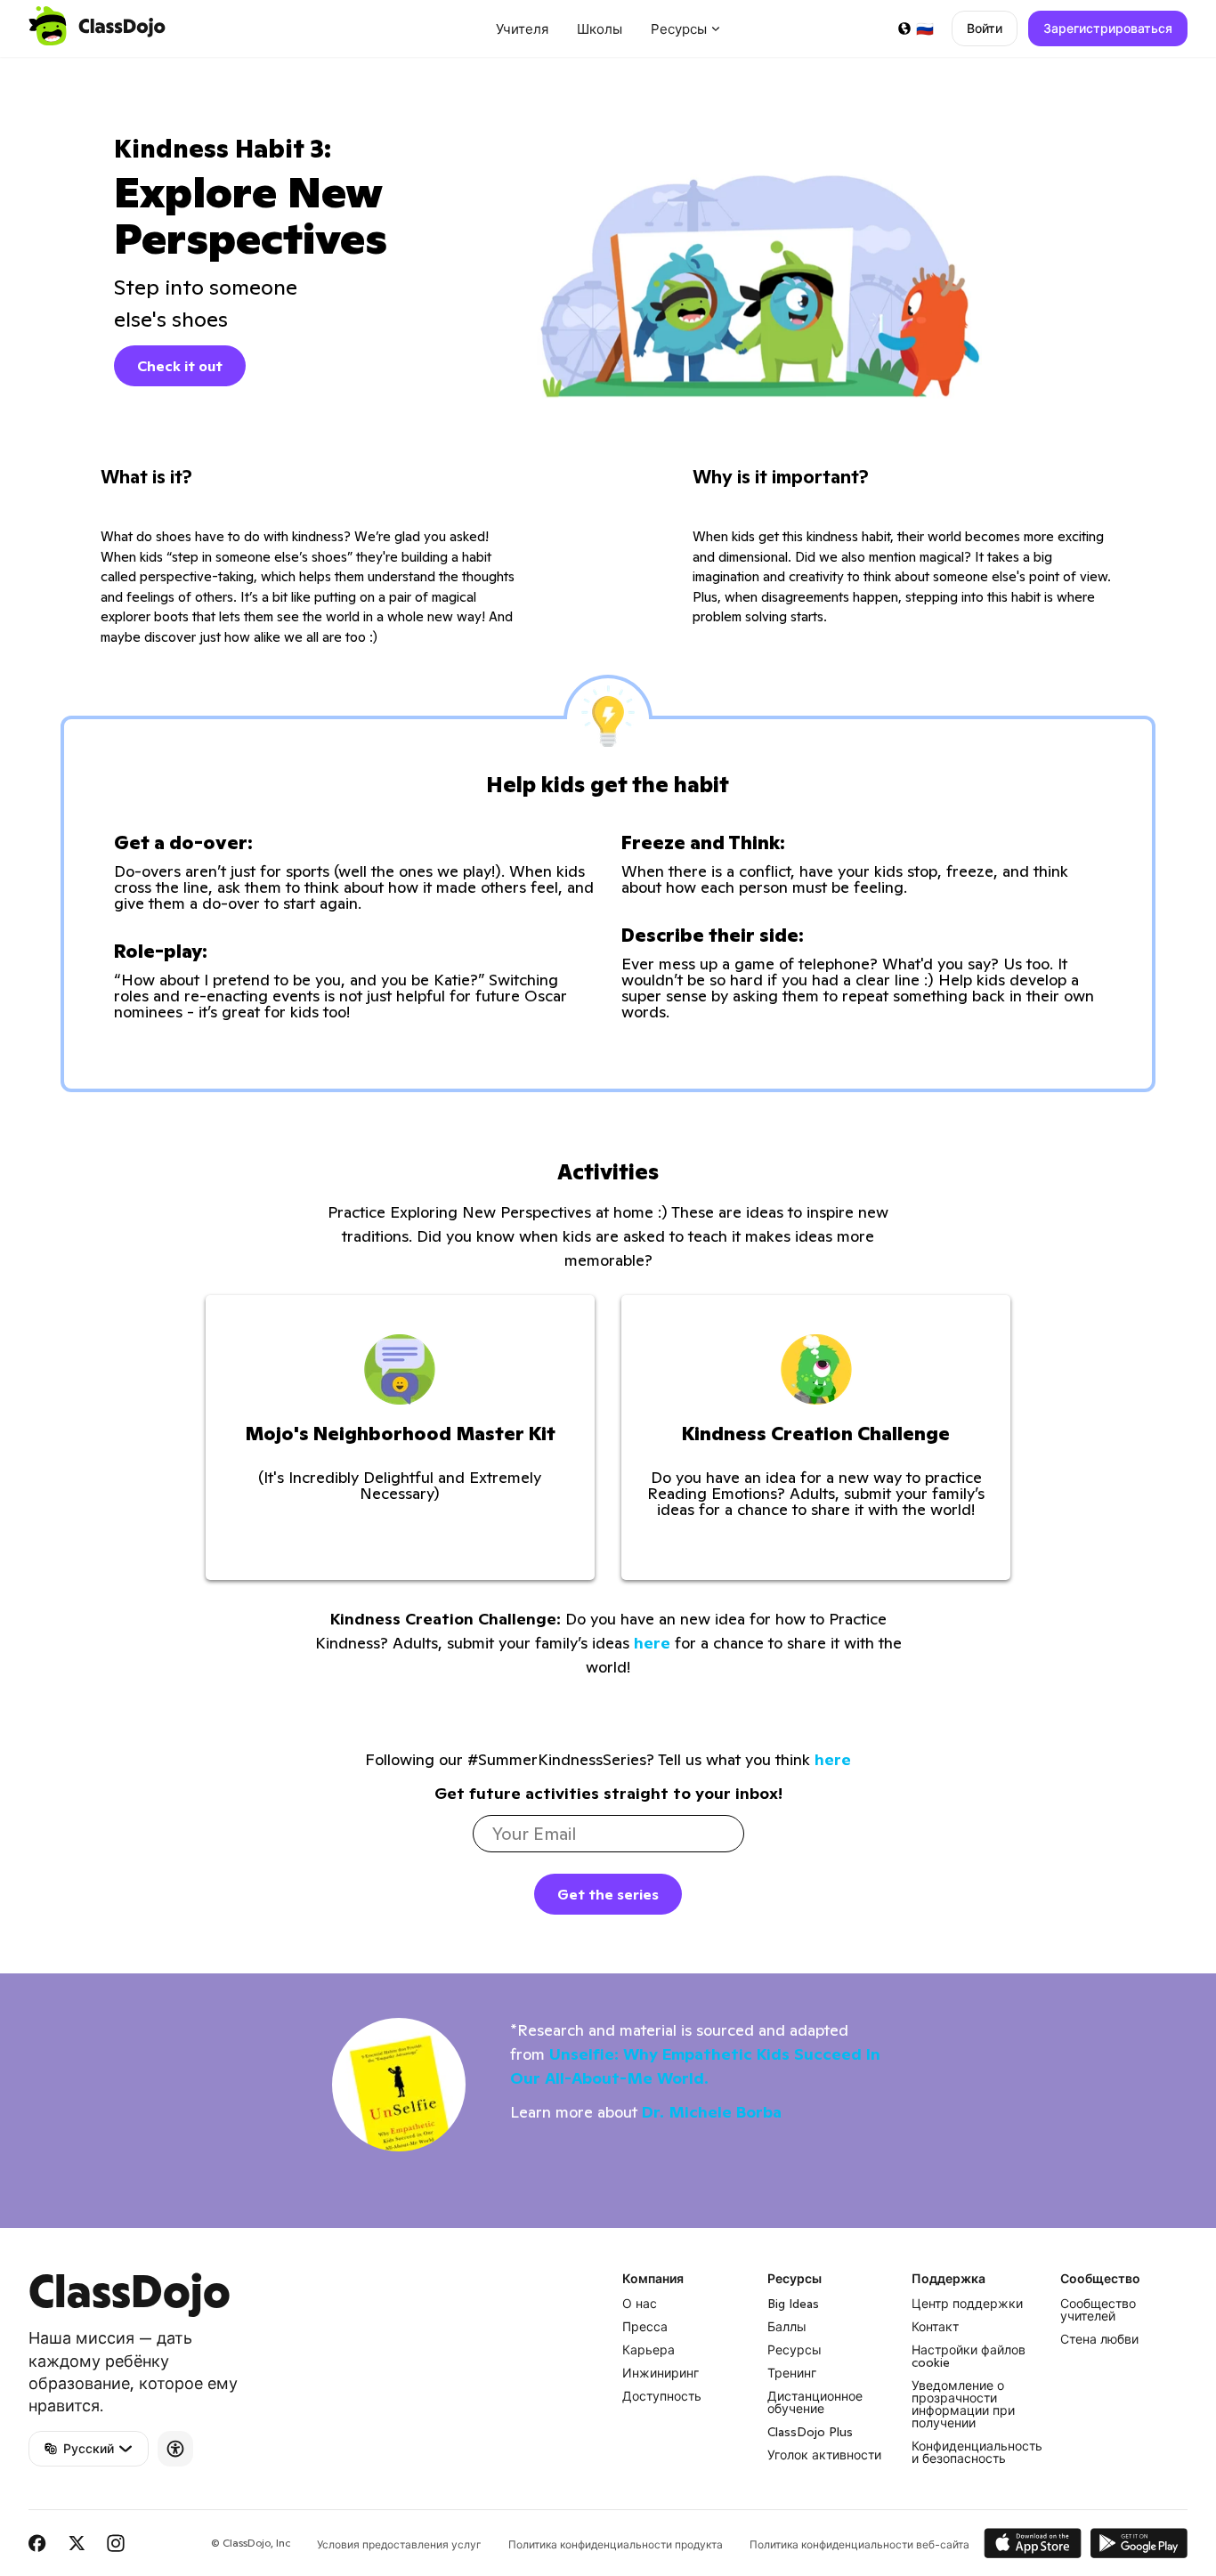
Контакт (935, 2327)
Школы (600, 29)
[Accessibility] (175, 2449)
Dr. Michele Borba (712, 2112)
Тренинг (792, 2373)
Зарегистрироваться (1108, 28)
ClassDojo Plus (810, 2432)
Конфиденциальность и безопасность (977, 2452)
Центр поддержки (967, 2304)
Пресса (645, 2327)
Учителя (522, 29)
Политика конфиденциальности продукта (616, 2544)
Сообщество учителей (1098, 2310)
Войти (985, 28)
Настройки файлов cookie (969, 2356)
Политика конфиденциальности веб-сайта (859, 2544)
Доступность (662, 2396)
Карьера (649, 2350)
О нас (640, 2304)
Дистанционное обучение (815, 2402)
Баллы (787, 2327)
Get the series (608, 1894)
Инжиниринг (661, 2373)
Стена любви (1099, 2339)
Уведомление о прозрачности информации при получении (963, 2404)
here (652, 1643)
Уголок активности (824, 2455)
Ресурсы (794, 2350)
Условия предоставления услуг (399, 2544)
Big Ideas (793, 2304)
